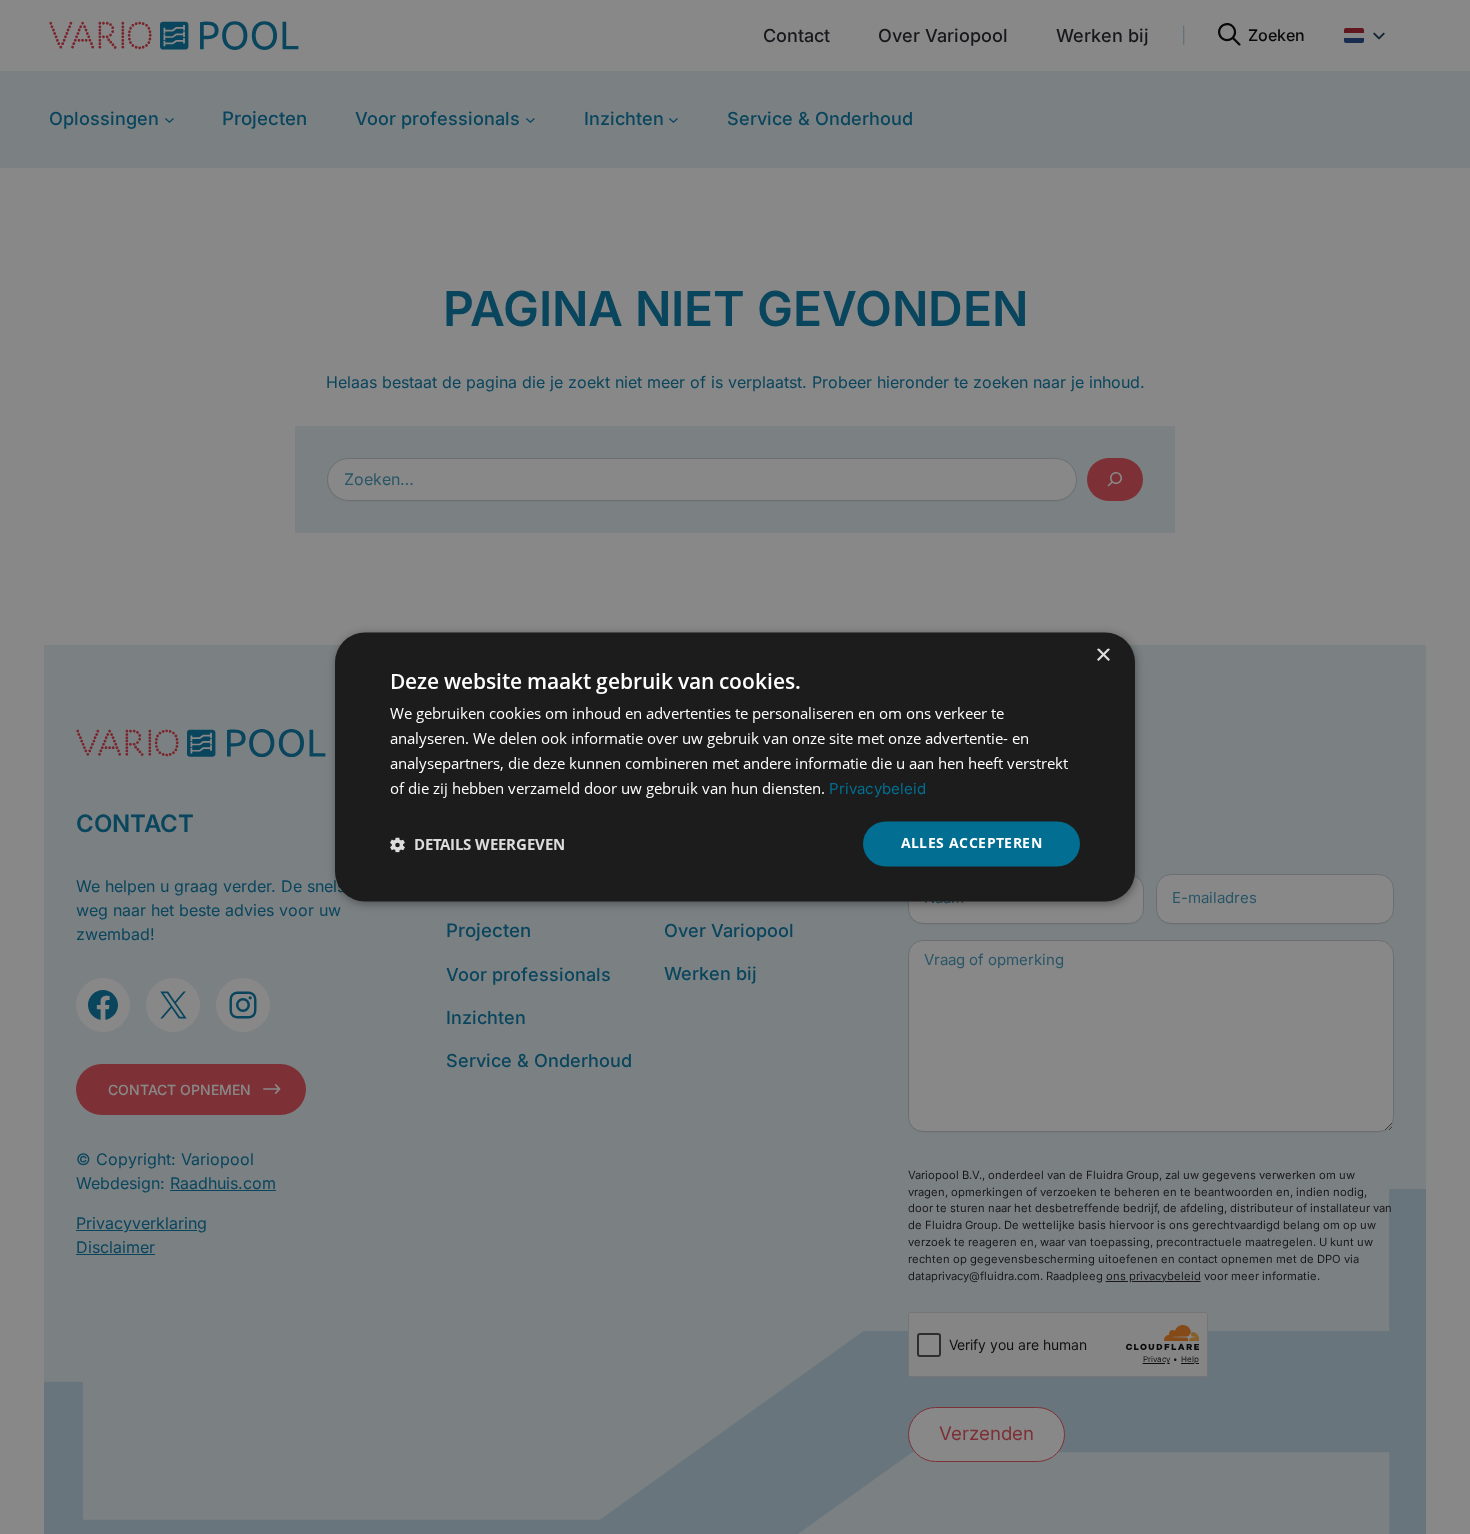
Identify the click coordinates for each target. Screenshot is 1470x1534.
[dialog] (735, 766)
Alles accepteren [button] (971, 843)
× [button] (1102, 655)
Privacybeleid (877, 788)
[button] (477, 844)
